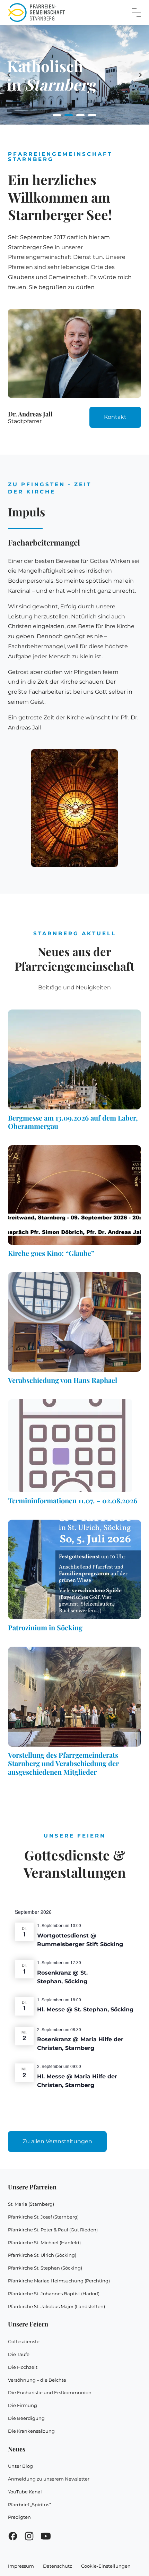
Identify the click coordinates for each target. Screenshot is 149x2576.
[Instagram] (29, 2538)
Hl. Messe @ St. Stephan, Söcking (85, 2009)
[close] (136, 13)
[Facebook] (13, 2538)
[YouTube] (46, 2538)
